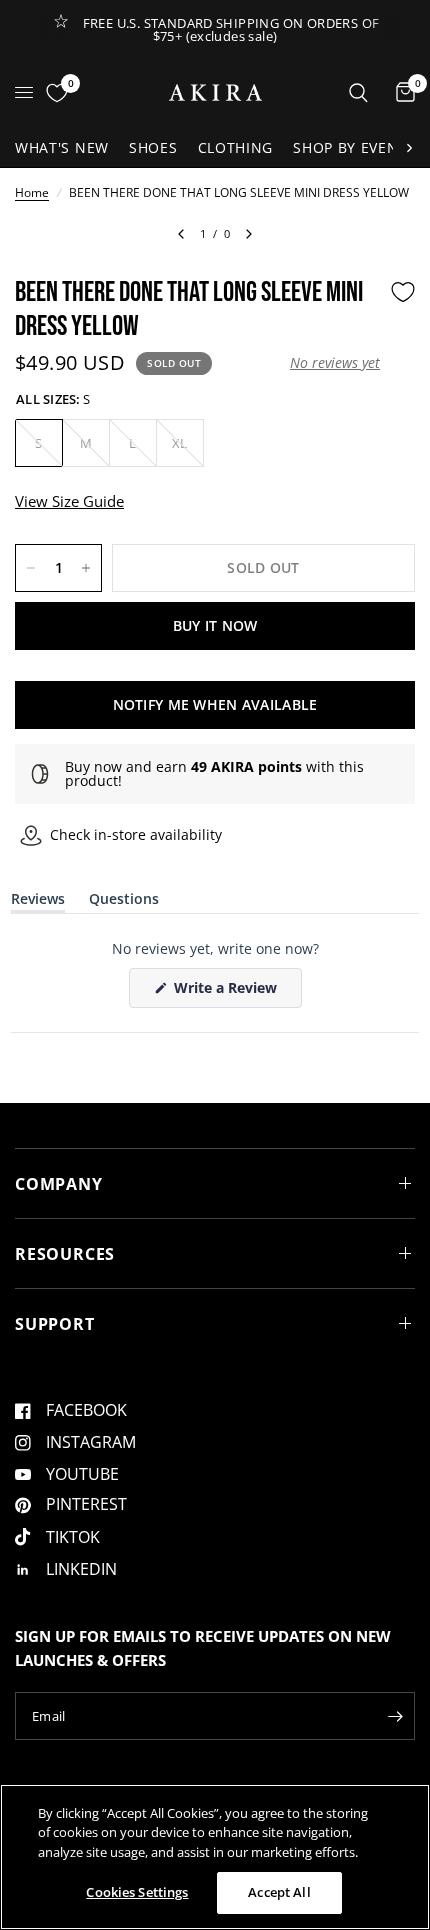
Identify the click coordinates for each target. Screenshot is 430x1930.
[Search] (358, 92)
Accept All (279, 1892)
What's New (62, 147)
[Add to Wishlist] (403, 292)
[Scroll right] (409, 148)
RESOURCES (65, 1254)
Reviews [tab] (38, 902)
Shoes (153, 147)
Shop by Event (350, 147)
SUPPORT (55, 1324)
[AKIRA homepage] (215, 92)
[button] (335, 363)
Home (32, 192)
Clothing (236, 147)
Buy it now (215, 625)
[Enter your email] (395, 1716)
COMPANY (59, 1184)
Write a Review (229, 992)
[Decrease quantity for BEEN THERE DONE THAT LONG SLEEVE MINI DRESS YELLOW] (31, 568)
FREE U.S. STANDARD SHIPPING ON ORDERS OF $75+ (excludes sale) (231, 29)
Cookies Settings (137, 1892)
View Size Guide (69, 501)
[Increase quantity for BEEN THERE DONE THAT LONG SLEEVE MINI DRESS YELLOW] (86, 568)
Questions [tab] (124, 902)
